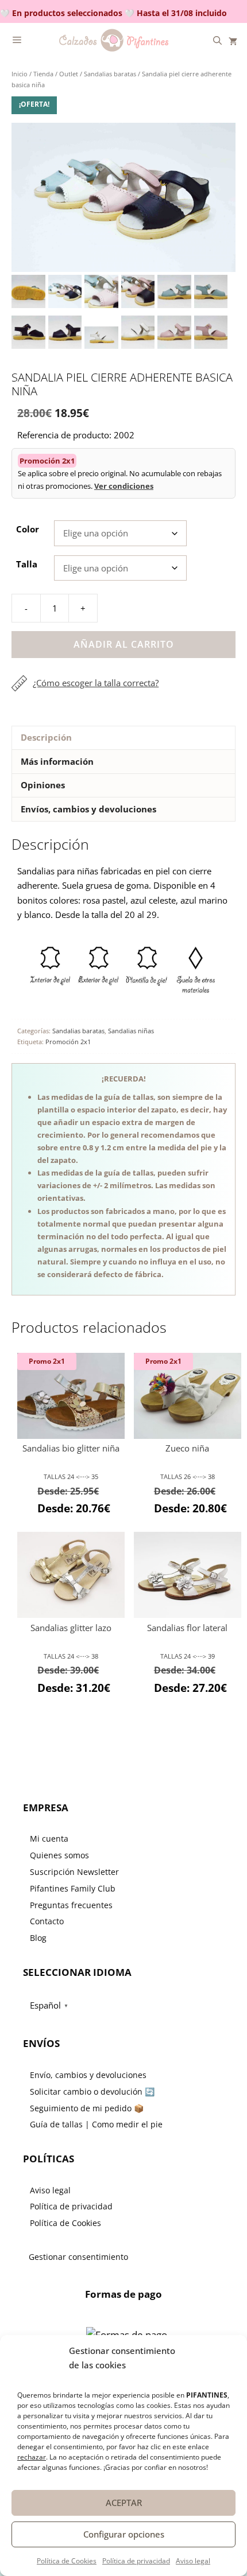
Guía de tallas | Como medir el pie (96, 2124)
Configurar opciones (124, 2534)
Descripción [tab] (46, 737)
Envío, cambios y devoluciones (88, 2075)
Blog (38, 1938)
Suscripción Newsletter (74, 1872)
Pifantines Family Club (73, 1888)
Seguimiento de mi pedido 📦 (87, 2108)
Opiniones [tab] (43, 785)
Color (28, 529)
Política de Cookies (67, 2561)
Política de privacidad (136, 2561)
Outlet (69, 74)
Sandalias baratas (110, 74)
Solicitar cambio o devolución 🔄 (92, 2091)
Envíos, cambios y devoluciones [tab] (88, 809)
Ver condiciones (124, 486)
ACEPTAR (124, 2503)
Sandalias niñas (131, 1031)
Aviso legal (193, 2561)
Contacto (47, 1921)
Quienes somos (59, 1855)
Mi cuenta (49, 1838)
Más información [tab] (57, 761)
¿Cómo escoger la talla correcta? (96, 683)
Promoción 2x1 (68, 1042)
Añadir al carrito (124, 644)
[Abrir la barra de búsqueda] (217, 40)
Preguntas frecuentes (71, 1905)
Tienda (43, 74)
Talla (27, 564)
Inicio (20, 74)
